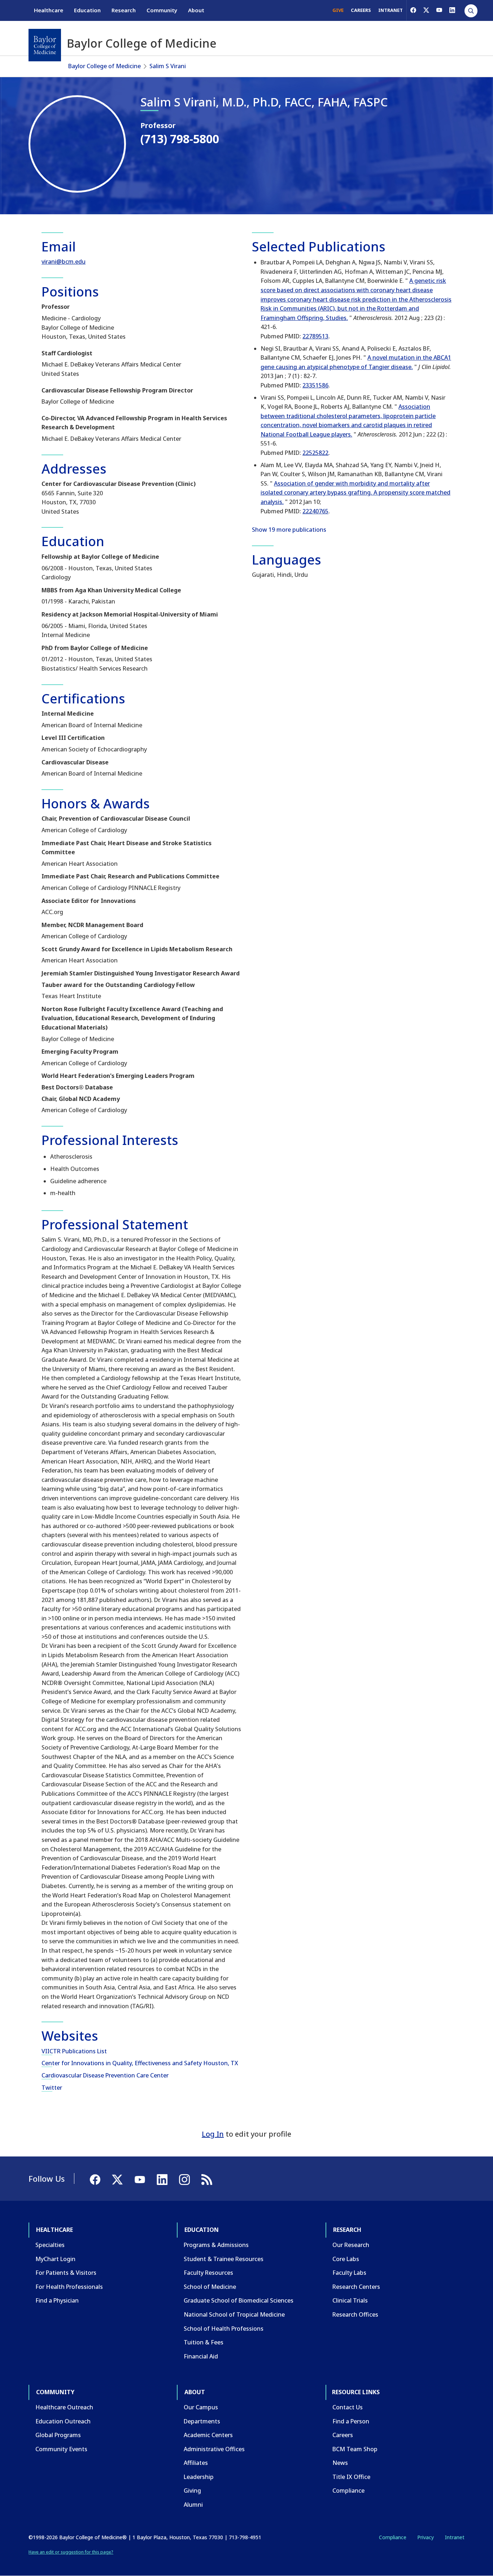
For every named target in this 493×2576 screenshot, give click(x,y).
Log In (213, 2134)
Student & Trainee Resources (224, 2259)
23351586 (315, 385)
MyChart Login (55, 2259)
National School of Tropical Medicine (234, 2314)
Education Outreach (63, 2421)
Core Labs (346, 2259)
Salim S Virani (168, 66)
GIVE (338, 10)
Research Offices (355, 2314)
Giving (192, 2491)
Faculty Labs (349, 2273)
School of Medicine (210, 2287)
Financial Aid (201, 2356)
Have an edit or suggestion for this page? (71, 2552)
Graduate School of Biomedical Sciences (239, 2300)
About (196, 10)
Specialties (50, 2245)
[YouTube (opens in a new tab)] (439, 10)
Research (124, 10)
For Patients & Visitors (66, 2273)
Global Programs (58, 2435)
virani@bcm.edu (64, 262)
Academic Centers (208, 2435)
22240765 (315, 511)
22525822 (315, 453)
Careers (343, 2435)
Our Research (351, 2245)
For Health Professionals (69, 2287)
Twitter (52, 2088)
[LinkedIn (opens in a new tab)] (452, 10)
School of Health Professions (224, 2329)
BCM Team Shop (355, 2449)
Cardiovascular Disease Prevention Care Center (105, 2075)
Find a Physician (57, 2300)
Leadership (199, 2477)
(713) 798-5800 (180, 139)
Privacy (426, 2537)
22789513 (315, 336)
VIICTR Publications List (74, 2051)
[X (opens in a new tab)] (426, 10)
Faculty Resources (208, 2273)
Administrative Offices (214, 2449)
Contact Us (348, 2407)
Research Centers (356, 2287)
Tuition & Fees (204, 2342)
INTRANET (391, 10)
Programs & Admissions (216, 2245)
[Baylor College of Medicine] (45, 45)
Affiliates (196, 2463)
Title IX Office (351, 2477)
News (340, 2463)
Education (87, 10)
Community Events (61, 2449)
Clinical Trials (350, 2300)
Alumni (193, 2505)
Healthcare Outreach (64, 2407)
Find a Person (351, 2421)
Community (162, 10)
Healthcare (49, 10)
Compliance (348, 2491)
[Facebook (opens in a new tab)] (413, 10)
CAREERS (361, 10)
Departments (202, 2421)
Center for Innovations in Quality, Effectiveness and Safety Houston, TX (140, 2063)
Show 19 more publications (289, 530)
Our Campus (201, 2407)
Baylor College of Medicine (104, 66)
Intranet (455, 2537)
